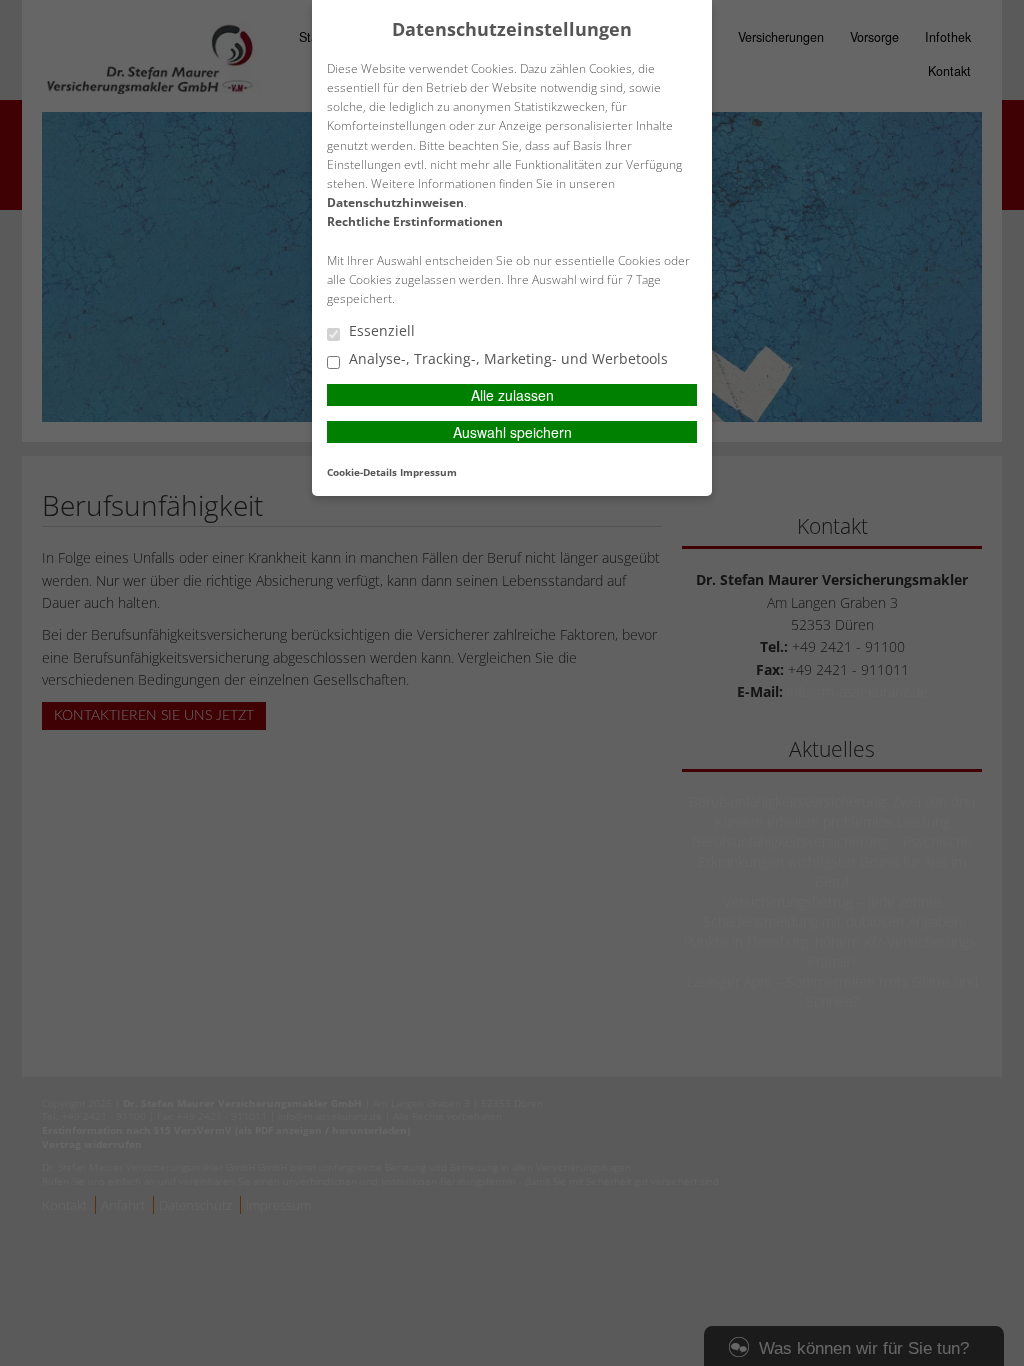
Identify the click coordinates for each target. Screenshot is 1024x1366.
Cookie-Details (362, 472)
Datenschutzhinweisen (395, 202)
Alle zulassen (512, 395)
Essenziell (380, 331)
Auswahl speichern (512, 432)
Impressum (428, 472)
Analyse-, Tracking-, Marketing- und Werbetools (506, 359)
